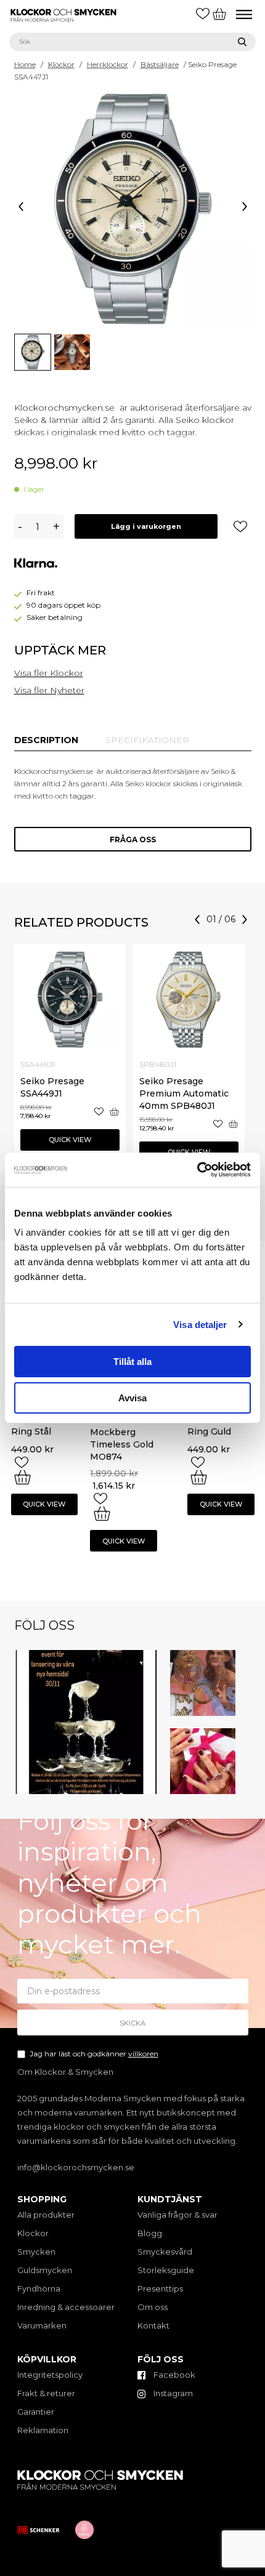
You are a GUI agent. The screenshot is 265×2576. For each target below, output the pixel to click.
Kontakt (153, 2325)
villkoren (143, 2054)
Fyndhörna (39, 2288)
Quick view (70, 1140)
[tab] (46, 740)
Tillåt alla (132, 1362)
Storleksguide (166, 2270)
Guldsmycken (45, 2270)
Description (46, 740)
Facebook (173, 2375)
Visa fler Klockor (49, 673)
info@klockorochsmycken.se (76, 2167)
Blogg (150, 2233)
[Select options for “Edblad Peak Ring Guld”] (199, 1477)
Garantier (36, 2412)
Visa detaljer (200, 1325)
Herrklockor (108, 64)
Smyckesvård (165, 2252)
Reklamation (43, 2430)
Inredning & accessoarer (66, 2307)
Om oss (153, 2307)
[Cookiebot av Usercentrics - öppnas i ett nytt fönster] (197, 1170)
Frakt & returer (46, 2393)
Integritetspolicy (50, 2375)
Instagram (172, 2393)
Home (25, 64)
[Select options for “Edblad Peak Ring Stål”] (22, 1477)
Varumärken (42, 2325)
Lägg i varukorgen (146, 526)
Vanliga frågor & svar (177, 2215)
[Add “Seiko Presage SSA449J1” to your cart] (114, 1112)
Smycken (36, 2252)
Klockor (61, 64)
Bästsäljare (160, 64)
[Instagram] (150, 1787)
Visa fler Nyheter (49, 690)
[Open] (86, 1722)
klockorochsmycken (84, 1656)
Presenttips (160, 2288)
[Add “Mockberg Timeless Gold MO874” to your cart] (102, 1513)
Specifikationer (147, 740)
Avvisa (132, 1398)
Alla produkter (46, 2215)
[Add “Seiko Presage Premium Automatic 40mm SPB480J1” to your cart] (233, 1124)
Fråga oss (133, 839)
